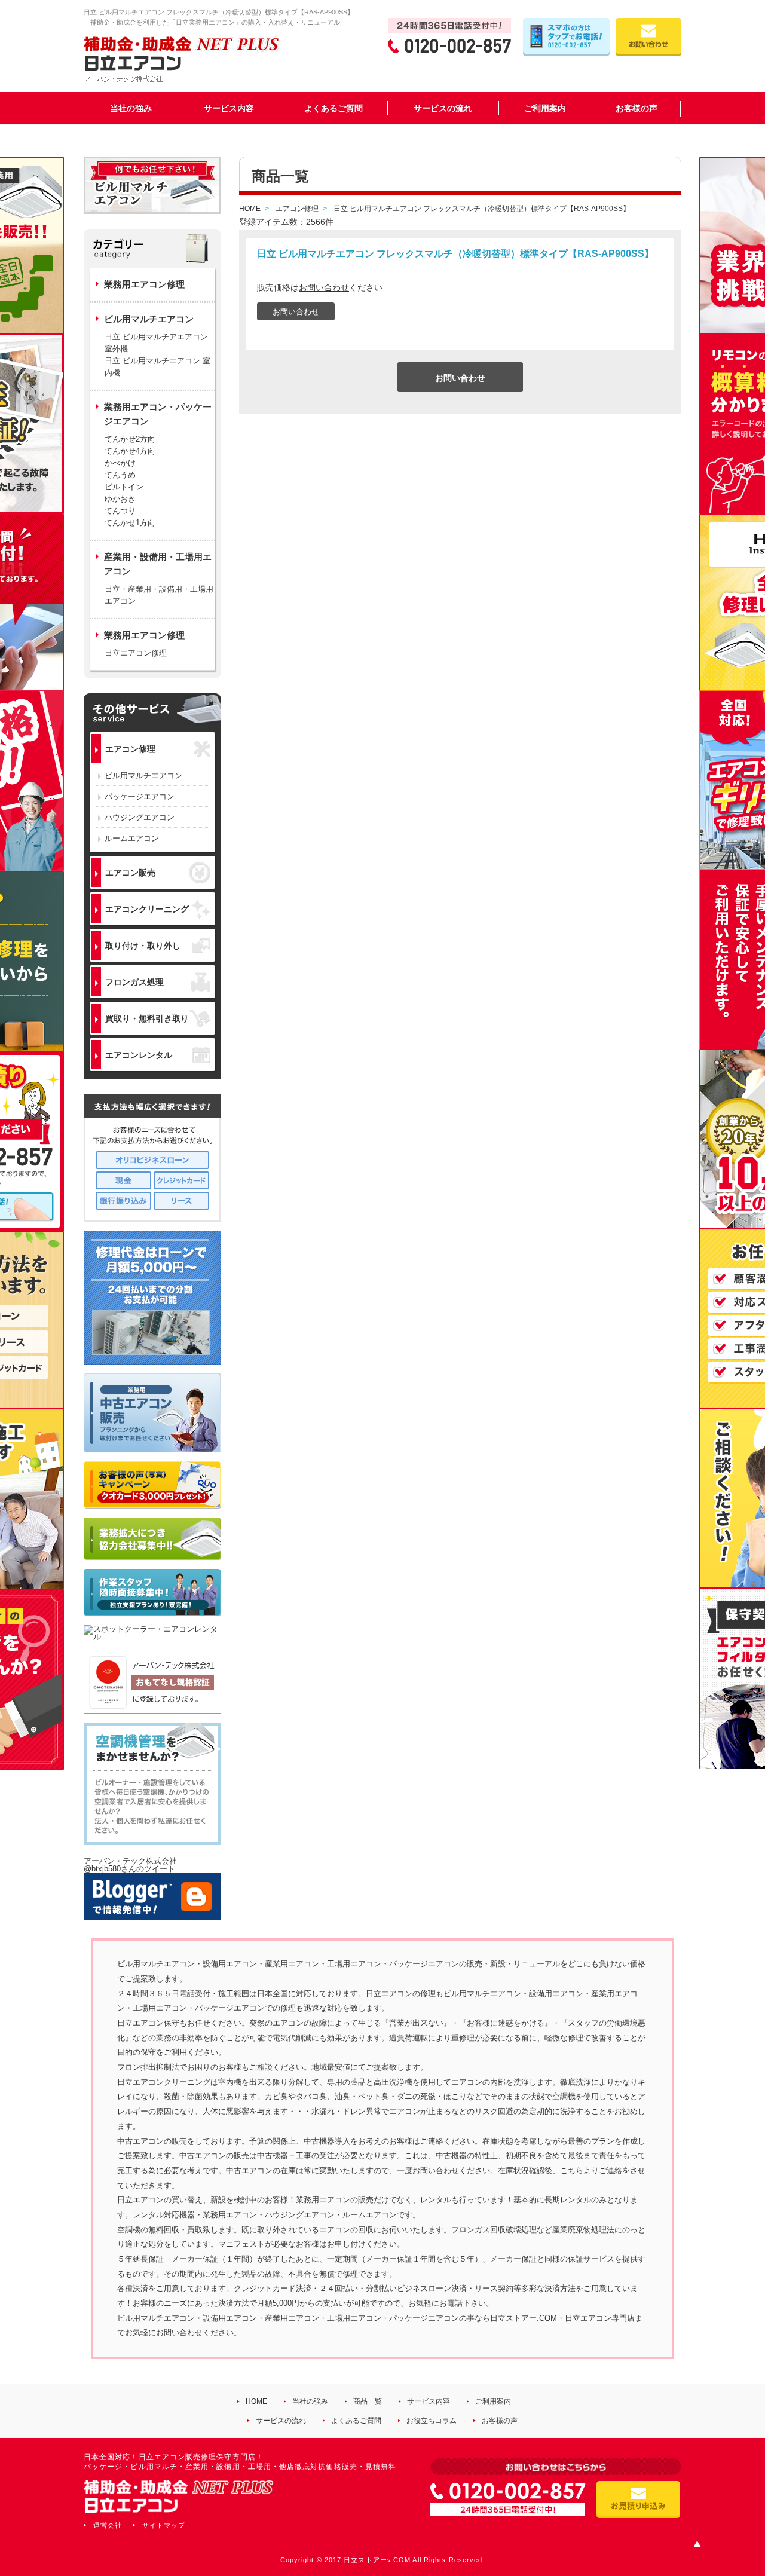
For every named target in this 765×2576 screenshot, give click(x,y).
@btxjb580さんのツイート (129, 1869)
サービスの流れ (443, 108)
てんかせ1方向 (130, 523)
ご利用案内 (545, 108)
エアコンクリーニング (147, 909)
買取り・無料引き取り (147, 1018)
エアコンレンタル (139, 1055)
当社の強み (131, 108)
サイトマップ (164, 2525)
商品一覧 (368, 2401)
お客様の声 (637, 108)
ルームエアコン (132, 838)
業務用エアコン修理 (144, 284)
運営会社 (108, 2525)
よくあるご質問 (333, 108)
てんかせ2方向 (130, 439)
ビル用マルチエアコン (143, 775)
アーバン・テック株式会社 (130, 1861)
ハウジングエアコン (140, 817)
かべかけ (120, 463)
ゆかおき (120, 499)
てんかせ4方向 (130, 451)
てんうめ (120, 475)
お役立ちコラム (432, 2421)
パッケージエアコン (140, 796)
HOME (256, 2401)
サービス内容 (229, 108)
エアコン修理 (130, 749)
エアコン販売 (130, 873)
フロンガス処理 (134, 982)
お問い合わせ (324, 287)
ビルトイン (124, 487)
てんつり (120, 511)
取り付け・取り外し (143, 946)
